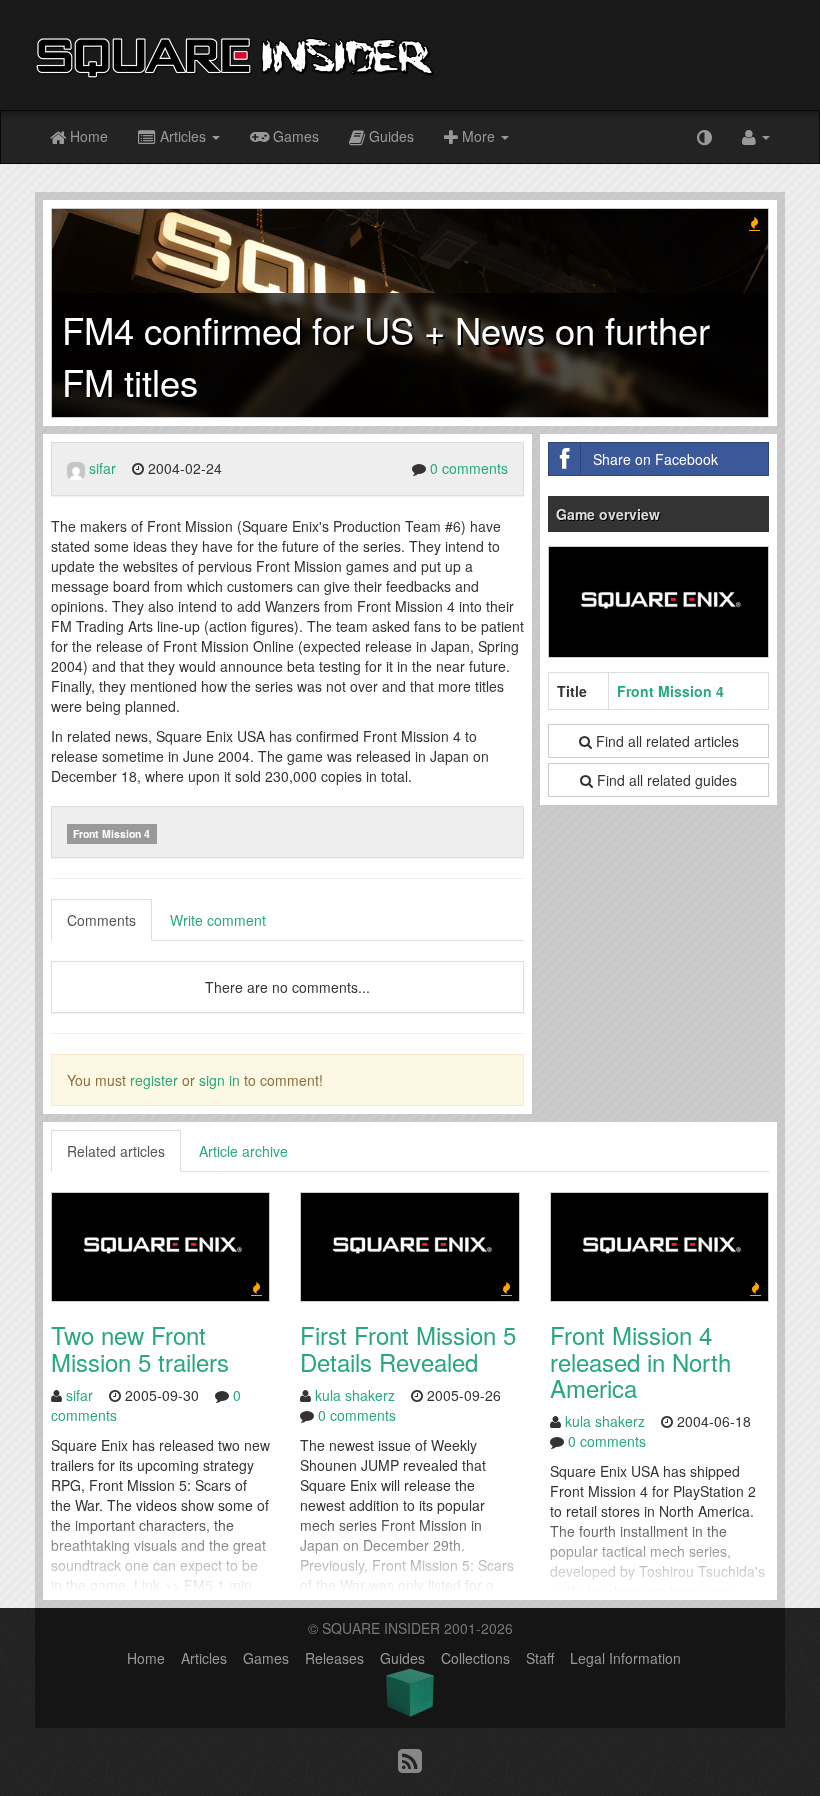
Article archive (243, 1151)
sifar (102, 468)
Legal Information (625, 1658)
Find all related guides (665, 780)
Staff (540, 1658)
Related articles (116, 1151)
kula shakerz (355, 1395)
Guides (389, 136)
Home (87, 136)
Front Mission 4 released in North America (640, 1361)
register (154, 1080)
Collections (475, 1658)
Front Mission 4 (111, 833)
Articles (183, 136)
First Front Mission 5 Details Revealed (408, 1347)
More (478, 136)
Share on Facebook (655, 459)
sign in (219, 1080)
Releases (334, 1658)
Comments (101, 920)
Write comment (218, 920)
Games (294, 136)
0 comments (469, 468)
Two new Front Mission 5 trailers (140, 1347)
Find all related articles (665, 741)
